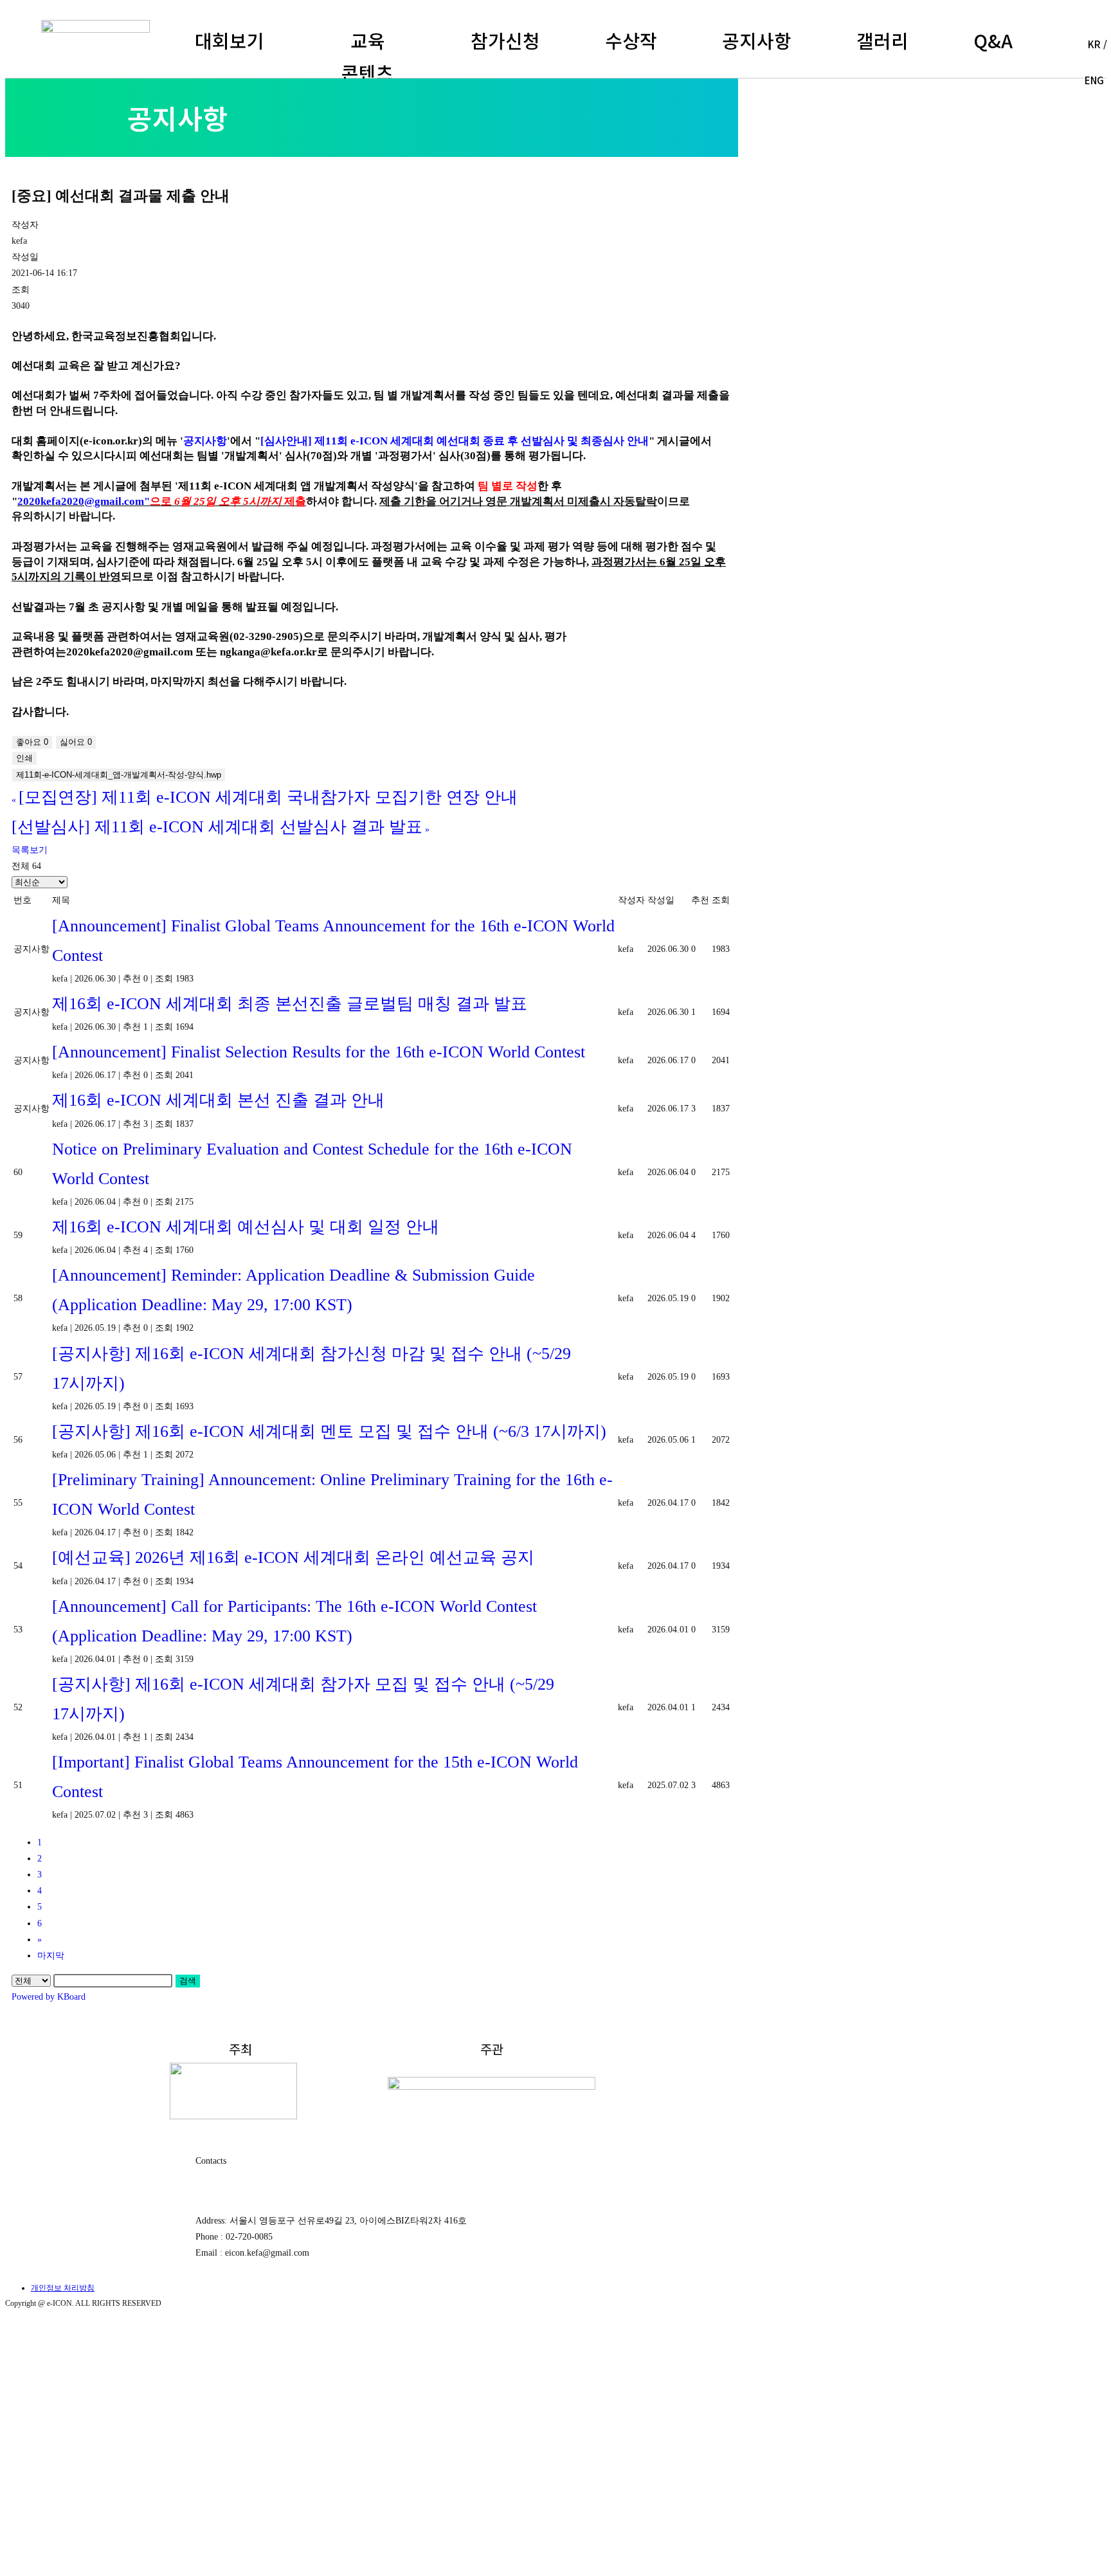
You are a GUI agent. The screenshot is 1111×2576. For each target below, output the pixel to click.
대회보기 (230, 40)
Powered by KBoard (49, 1997)
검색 (188, 1981)
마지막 (51, 1956)
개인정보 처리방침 (63, 2288)
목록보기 (30, 850)
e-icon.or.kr (111, 441)
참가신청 (505, 40)
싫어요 (76, 742)
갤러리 (882, 40)
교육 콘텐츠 (367, 56)
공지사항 (757, 40)
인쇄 (24, 758)
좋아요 (32, 742)
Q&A (993, 40)
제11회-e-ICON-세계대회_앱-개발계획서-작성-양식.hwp (119, 775)
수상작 (631, 40)
